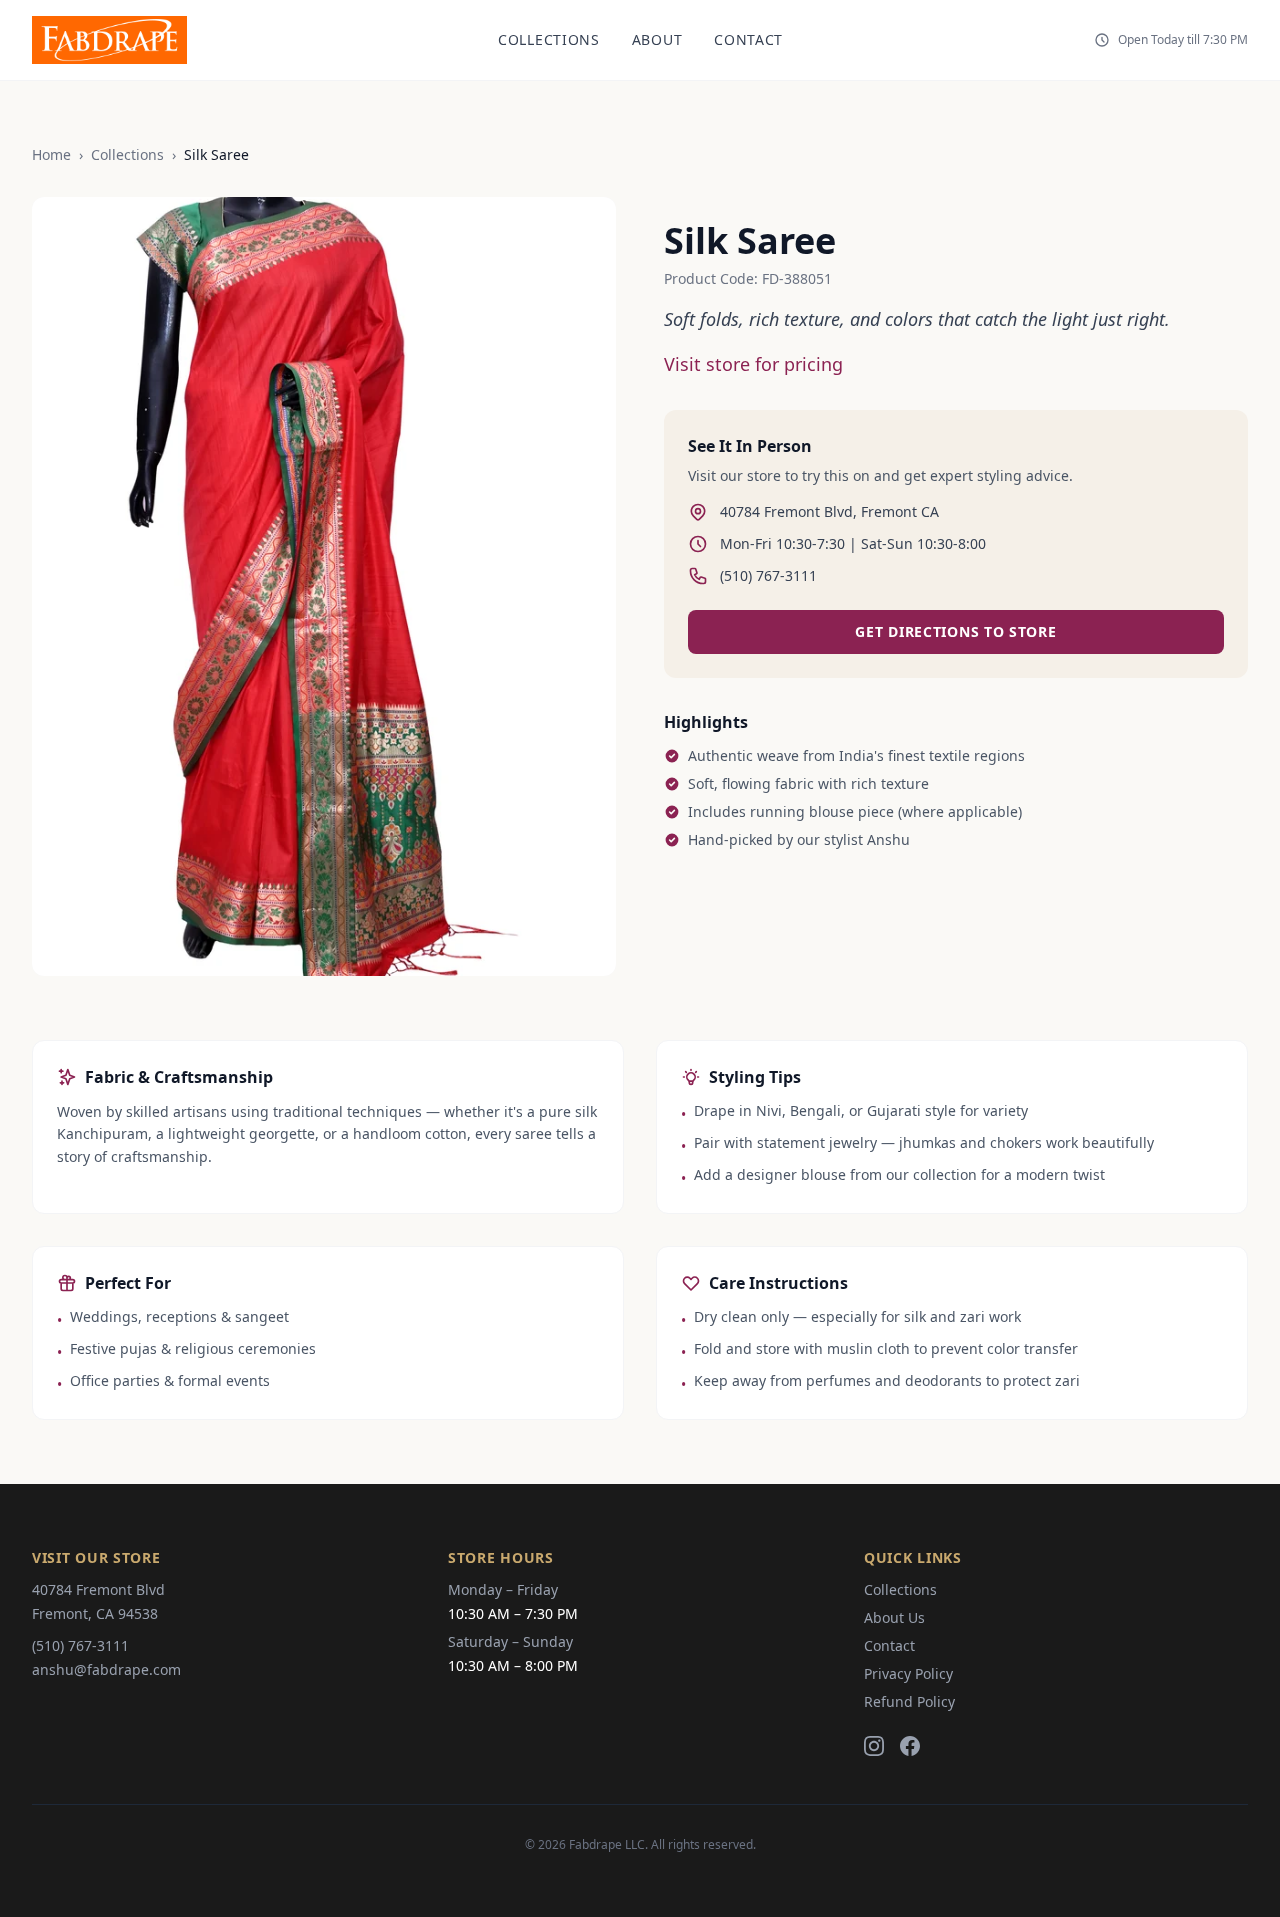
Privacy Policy (908, 1673)
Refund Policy (909, 1701)
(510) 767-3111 (80, 1645)
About (657, 39)
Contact (748, 39)
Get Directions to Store (955, 631)
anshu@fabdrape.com (106, 1669)
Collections (549, 39)
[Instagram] (874, 1746)
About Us (894, 1617)
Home (51, 154)
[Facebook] (910, 1746)
